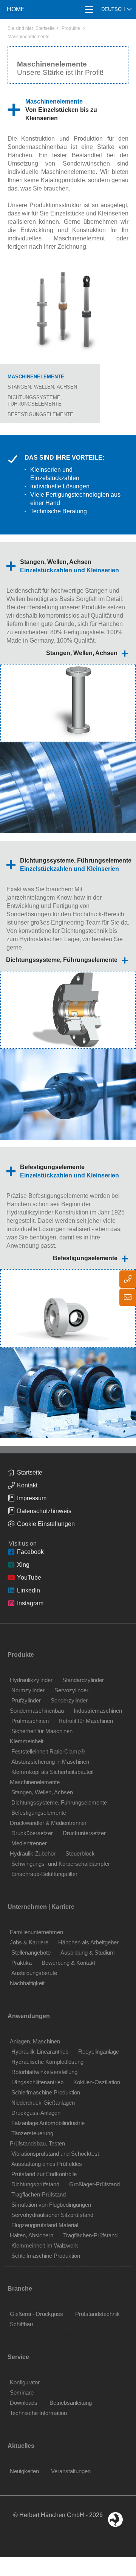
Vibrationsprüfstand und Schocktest (55, 2154)
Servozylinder (71, 1690)
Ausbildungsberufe (34, 1973)
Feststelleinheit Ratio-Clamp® (48, 1751)
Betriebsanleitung (71, 2403)
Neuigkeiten (24, 2471)
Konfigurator (25, 2382)
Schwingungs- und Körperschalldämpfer (61, 1864)
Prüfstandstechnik (97, 2314)
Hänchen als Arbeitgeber (88, 1942)
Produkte (71, 28)
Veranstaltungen (71, 2471)
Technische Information (38, 2413)
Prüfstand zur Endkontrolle (44, 2174)
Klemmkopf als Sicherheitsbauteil (52, 1772)
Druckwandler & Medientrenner (48, 1823)
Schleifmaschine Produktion (46, 2092)
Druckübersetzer (32, 1833)
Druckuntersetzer (84, 1833)
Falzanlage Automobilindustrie (48, 2123)
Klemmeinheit (27, 1741)
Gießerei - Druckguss (36, 2314)
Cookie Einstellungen (46, 1524)
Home (16, 9)
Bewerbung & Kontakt (68, 1963)
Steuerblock (80, 1853)
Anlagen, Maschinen (35, 2041)
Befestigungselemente (40, 414)
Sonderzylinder (69, 1700)
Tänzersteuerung (32, 2133)
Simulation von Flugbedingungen (51, 2205)
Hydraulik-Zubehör (33, 1853)
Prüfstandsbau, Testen (37, 2143)
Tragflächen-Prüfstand (39, 2194)
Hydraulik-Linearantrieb (40, 2052)
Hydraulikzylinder (31, 1680)
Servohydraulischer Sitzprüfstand (52, 2215)
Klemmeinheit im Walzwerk (45, 2245)
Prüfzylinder (26, 1700)
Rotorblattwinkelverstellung (44, 2072)
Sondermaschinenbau (37, 1711)
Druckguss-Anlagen (36, 2113)
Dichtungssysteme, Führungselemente (62, 960)
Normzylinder (28, 1690)
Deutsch (113, 9)
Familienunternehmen (36, 1932)
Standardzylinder (83, 1680)
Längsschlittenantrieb (37, 2082)
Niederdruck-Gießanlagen (43, 2103)
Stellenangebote (31, 1953)
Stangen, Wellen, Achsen (42, 387)
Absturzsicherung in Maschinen (50, 1762)
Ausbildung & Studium (88, 1953)
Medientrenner (29, 1843)
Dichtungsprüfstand (35, 2184)
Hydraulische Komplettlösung (47, 2062)
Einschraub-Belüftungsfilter (44, 1874)
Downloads (24, 2403)
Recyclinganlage (99, 2052)
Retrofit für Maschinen (86, 1721)
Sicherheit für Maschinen (42, 1731)
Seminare (22, 2392)
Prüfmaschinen (30, 1721)
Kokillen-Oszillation (97, 2082)
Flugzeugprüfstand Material (45, 2225)
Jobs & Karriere (29, 1942)
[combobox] (116, 9)
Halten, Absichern (32, 2235)
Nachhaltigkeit (27, 1983)
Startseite (45, 28)
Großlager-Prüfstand (94, 2184)
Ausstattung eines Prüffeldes (47, 2164)
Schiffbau (21, 2324)
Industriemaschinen (98, 1711)
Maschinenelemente (29, 37)
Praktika (22, 1963)
